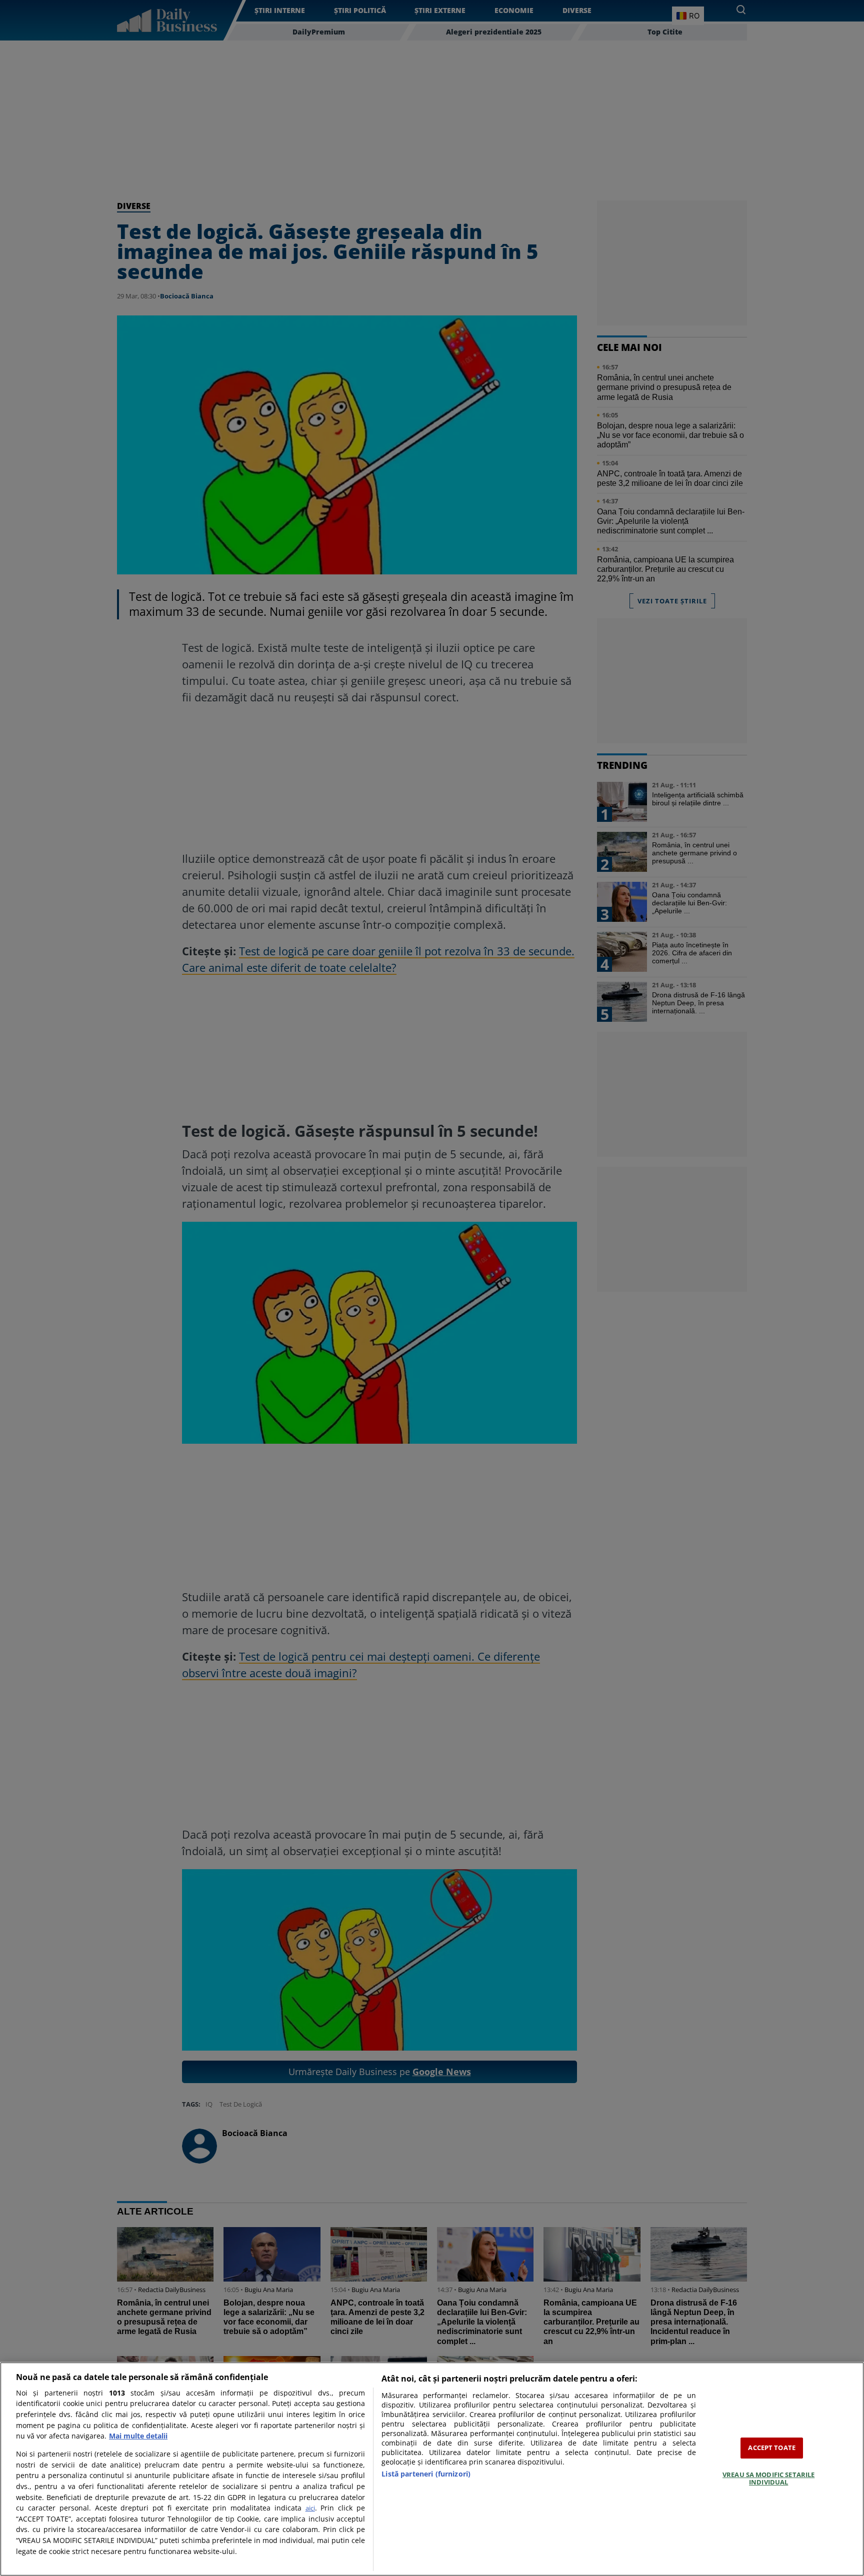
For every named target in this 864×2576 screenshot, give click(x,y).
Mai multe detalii (138, 2436)
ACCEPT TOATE (772, 2448)
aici (310, 2508)
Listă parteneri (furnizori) (426, 2474)
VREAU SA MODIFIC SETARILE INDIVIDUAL (768, 2479)
